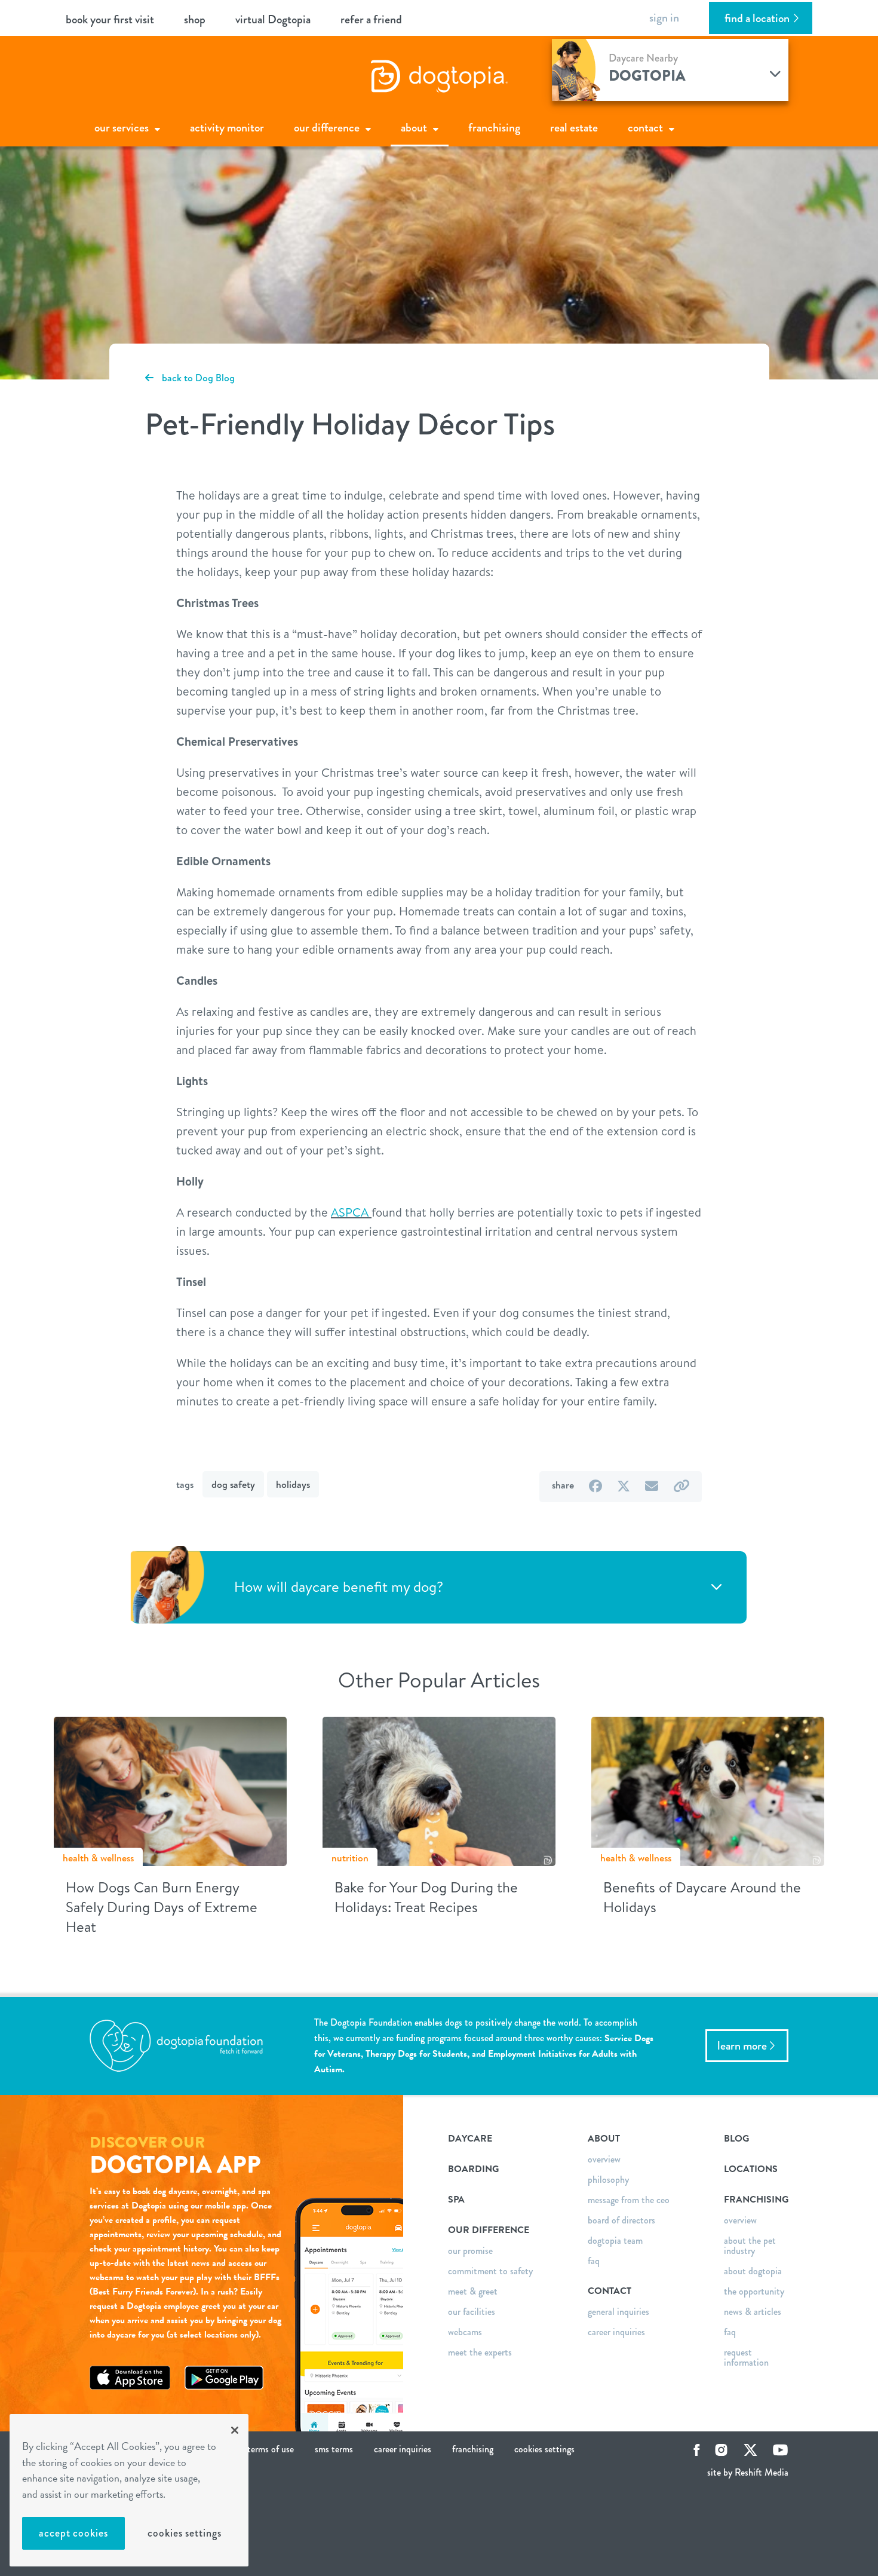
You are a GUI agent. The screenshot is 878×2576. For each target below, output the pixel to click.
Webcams (465, 2332)
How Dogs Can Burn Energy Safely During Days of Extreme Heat (162, 1907)
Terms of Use (271, 2449)
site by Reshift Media (748, 2472)
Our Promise (470, 2251)
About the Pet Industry (750, 2246)
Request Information (746, 2357)
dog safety (233, 1484)
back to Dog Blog (197, 378)
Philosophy (608, 2180)
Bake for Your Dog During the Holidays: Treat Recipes (426, 1897)
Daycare (470, 2139)
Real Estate (574, 128)
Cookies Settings (184, 2533)
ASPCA (350, 1212)
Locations (751, 2169)
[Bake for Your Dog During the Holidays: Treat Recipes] (439, 1790)
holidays (293, 1484)
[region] (129, 2490)
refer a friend (371, 19)
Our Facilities (472, 2312)
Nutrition (350, 1858)
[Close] (235, 2430)
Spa (456, 2200)
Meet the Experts (480, 2352)
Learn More (742, 2046)
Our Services (122, 128)
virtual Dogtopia (273, 19)
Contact (645, 128)
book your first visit (110, 19)
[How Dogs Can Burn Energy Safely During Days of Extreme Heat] (170, 1790)
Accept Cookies (73, 2533)
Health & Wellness (98, 1858)
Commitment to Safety (490, 2271)
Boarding (473, 2169)
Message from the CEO (629, 2200)
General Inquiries (618, 2312)
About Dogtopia (753, 2271)
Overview (604, 2159)
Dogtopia (647, 76)
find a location (757, 18)
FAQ (594, 2261)
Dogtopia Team (615, 2240)
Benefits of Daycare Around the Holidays (702, 1897)
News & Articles (753, 2312)
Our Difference (327, 128)
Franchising (494, 128)
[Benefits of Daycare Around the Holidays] (708, 1790)
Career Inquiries (616, 2332)
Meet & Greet (473, 2291)
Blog (736, 2139)
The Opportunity (754, 2291)
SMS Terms (334, 2449)
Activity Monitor (227, 128)
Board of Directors (621, 2220)
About (414, 128)
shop (195, 19)
